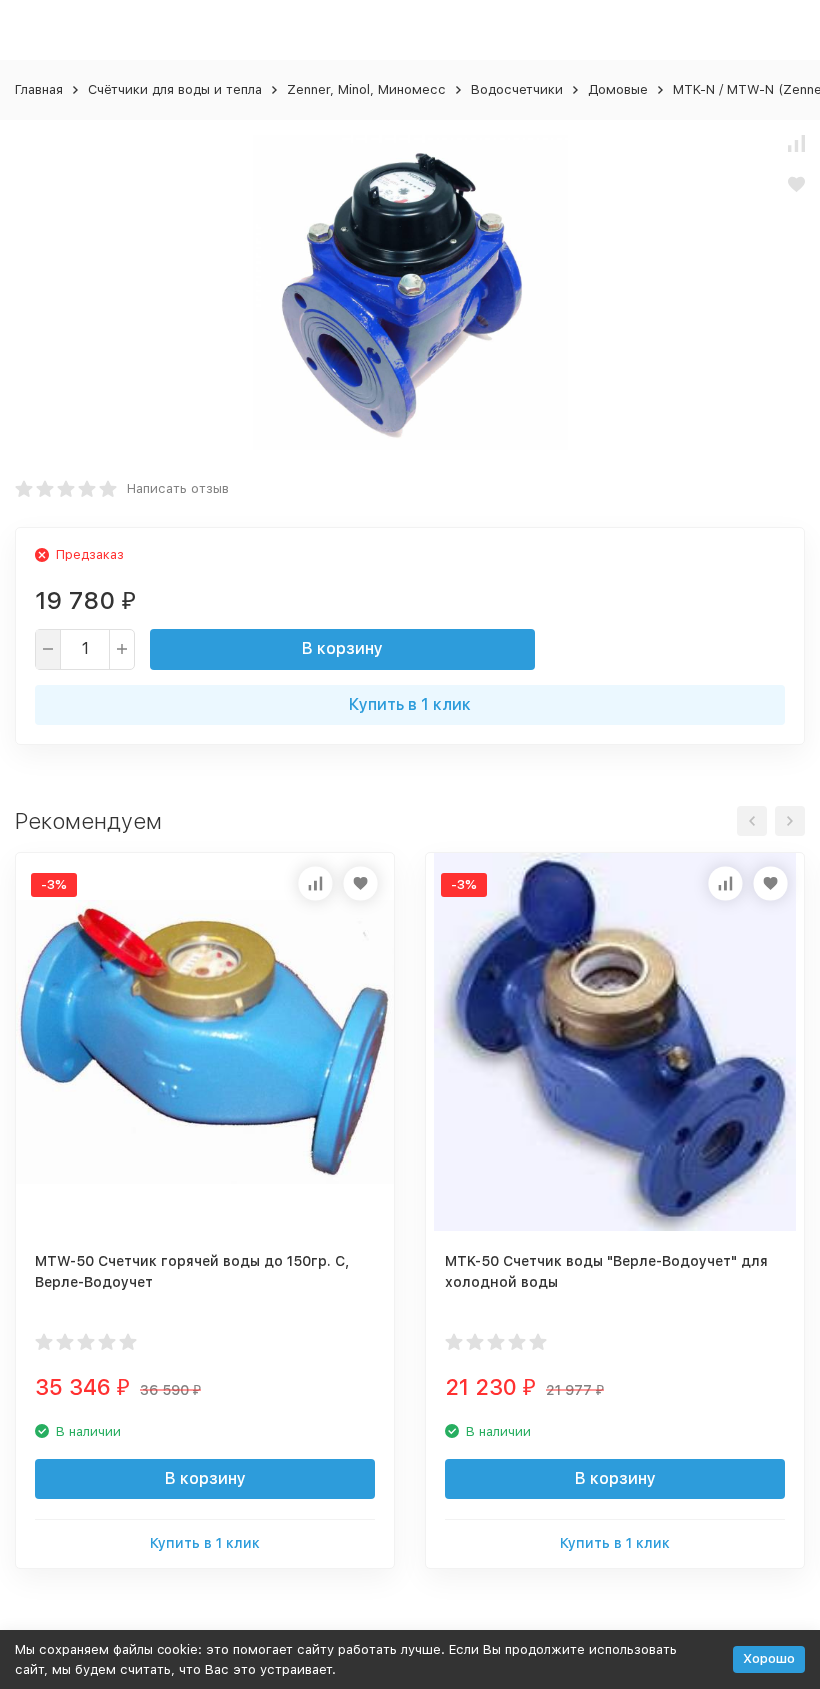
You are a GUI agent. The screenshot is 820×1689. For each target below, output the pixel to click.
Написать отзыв (178, 488)
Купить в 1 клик (410, 704)
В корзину (342, 648)
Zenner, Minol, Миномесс (366, 89)
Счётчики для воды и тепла (175, 89)
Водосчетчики (517, 89)
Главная (39, 89)
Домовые (618, 89)
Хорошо (769, 1658)
